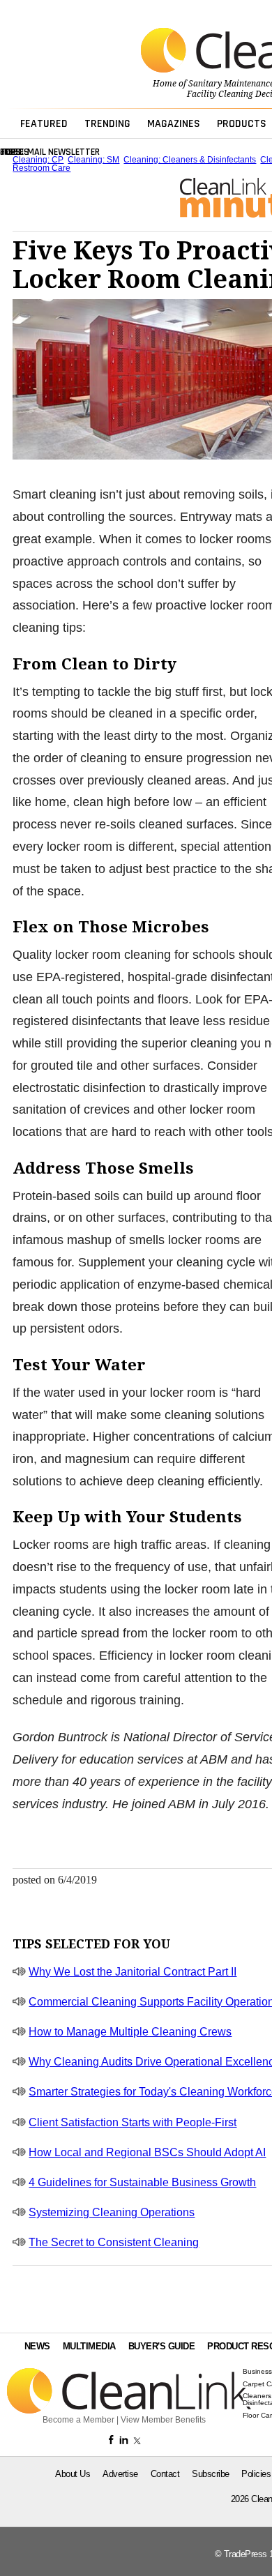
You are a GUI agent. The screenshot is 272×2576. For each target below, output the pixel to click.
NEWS (37, 2346)
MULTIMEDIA (89, 2346)
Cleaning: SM (93, 160)
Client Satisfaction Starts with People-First (133, 2122)
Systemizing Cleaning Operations (112, 2212)
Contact (165, 2474)
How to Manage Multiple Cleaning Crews (130, 2032)
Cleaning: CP (38, 160)
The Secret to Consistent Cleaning (114, 2242)
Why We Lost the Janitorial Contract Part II (133, 1972)
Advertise (120, 2474)
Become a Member (78, 2420)
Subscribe (211, 2474)
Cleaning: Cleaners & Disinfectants (190, 160)
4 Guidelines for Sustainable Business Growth (142, 2182)
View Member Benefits (163, 2420)
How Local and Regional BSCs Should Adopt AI (147, 2152)
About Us (73, 2474)
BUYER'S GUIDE (162, 2346)
